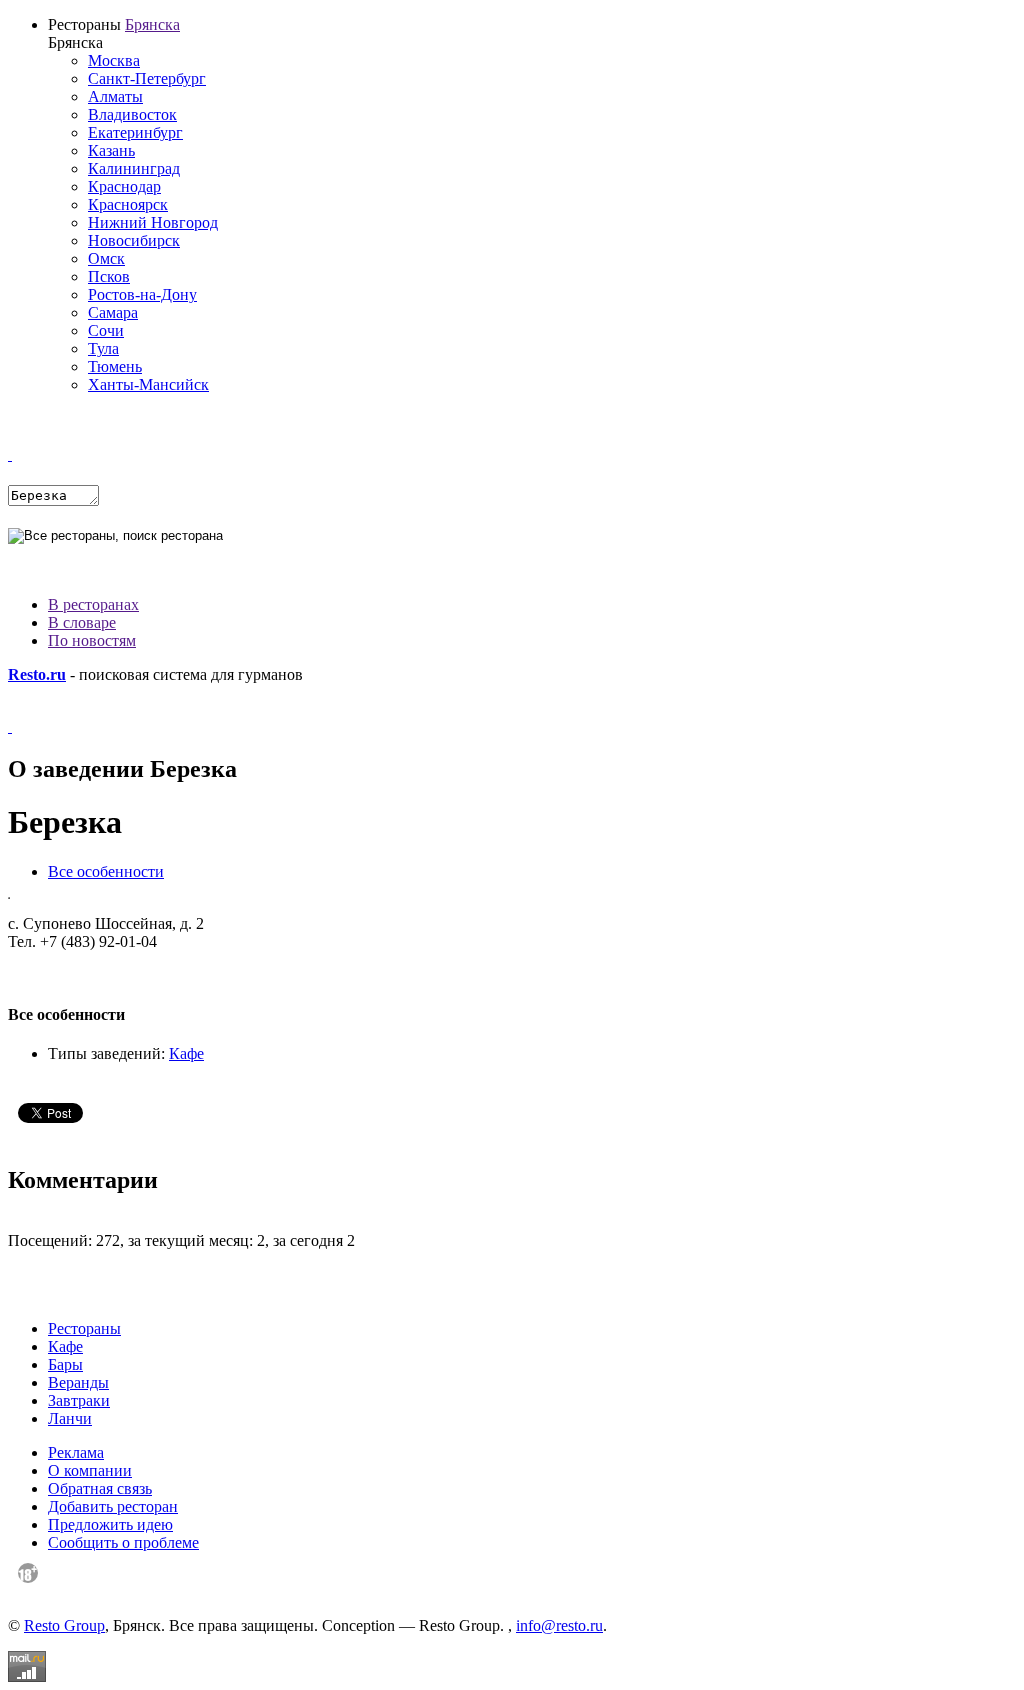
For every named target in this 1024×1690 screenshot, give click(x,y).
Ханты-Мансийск (148, 384)
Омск (106, 258)
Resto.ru (37, 674)
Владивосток (132, 114)
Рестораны (84, 1328)
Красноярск (128, 204)
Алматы (115, 96)
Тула (103, 348)
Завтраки (79, 1400)
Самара (113, 312)
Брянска (152, 24)
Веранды (78, 1382)
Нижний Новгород (153, 222)
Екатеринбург (135, 132)
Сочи (106, 330)
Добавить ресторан (113, 1506)
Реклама (76, 1452)
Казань (111, 150)
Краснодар (124, 186)
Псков (109, 276)
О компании (90, 1470)
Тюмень (115, 366)
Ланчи (70, 1418)
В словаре (82, 622)
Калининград (134, 168)
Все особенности (106, 871)
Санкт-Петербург (147, 78)
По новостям (92, 640)
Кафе (186, 1053)
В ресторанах (93, 604)
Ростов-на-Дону (142, 294)
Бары (65, 1364)
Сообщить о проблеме (123, 1542)
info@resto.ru (559, 1625)
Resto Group (64, 1625)
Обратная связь (100, 1488)
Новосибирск (134, 240)
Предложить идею (110, 1524)
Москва (114, 60)
